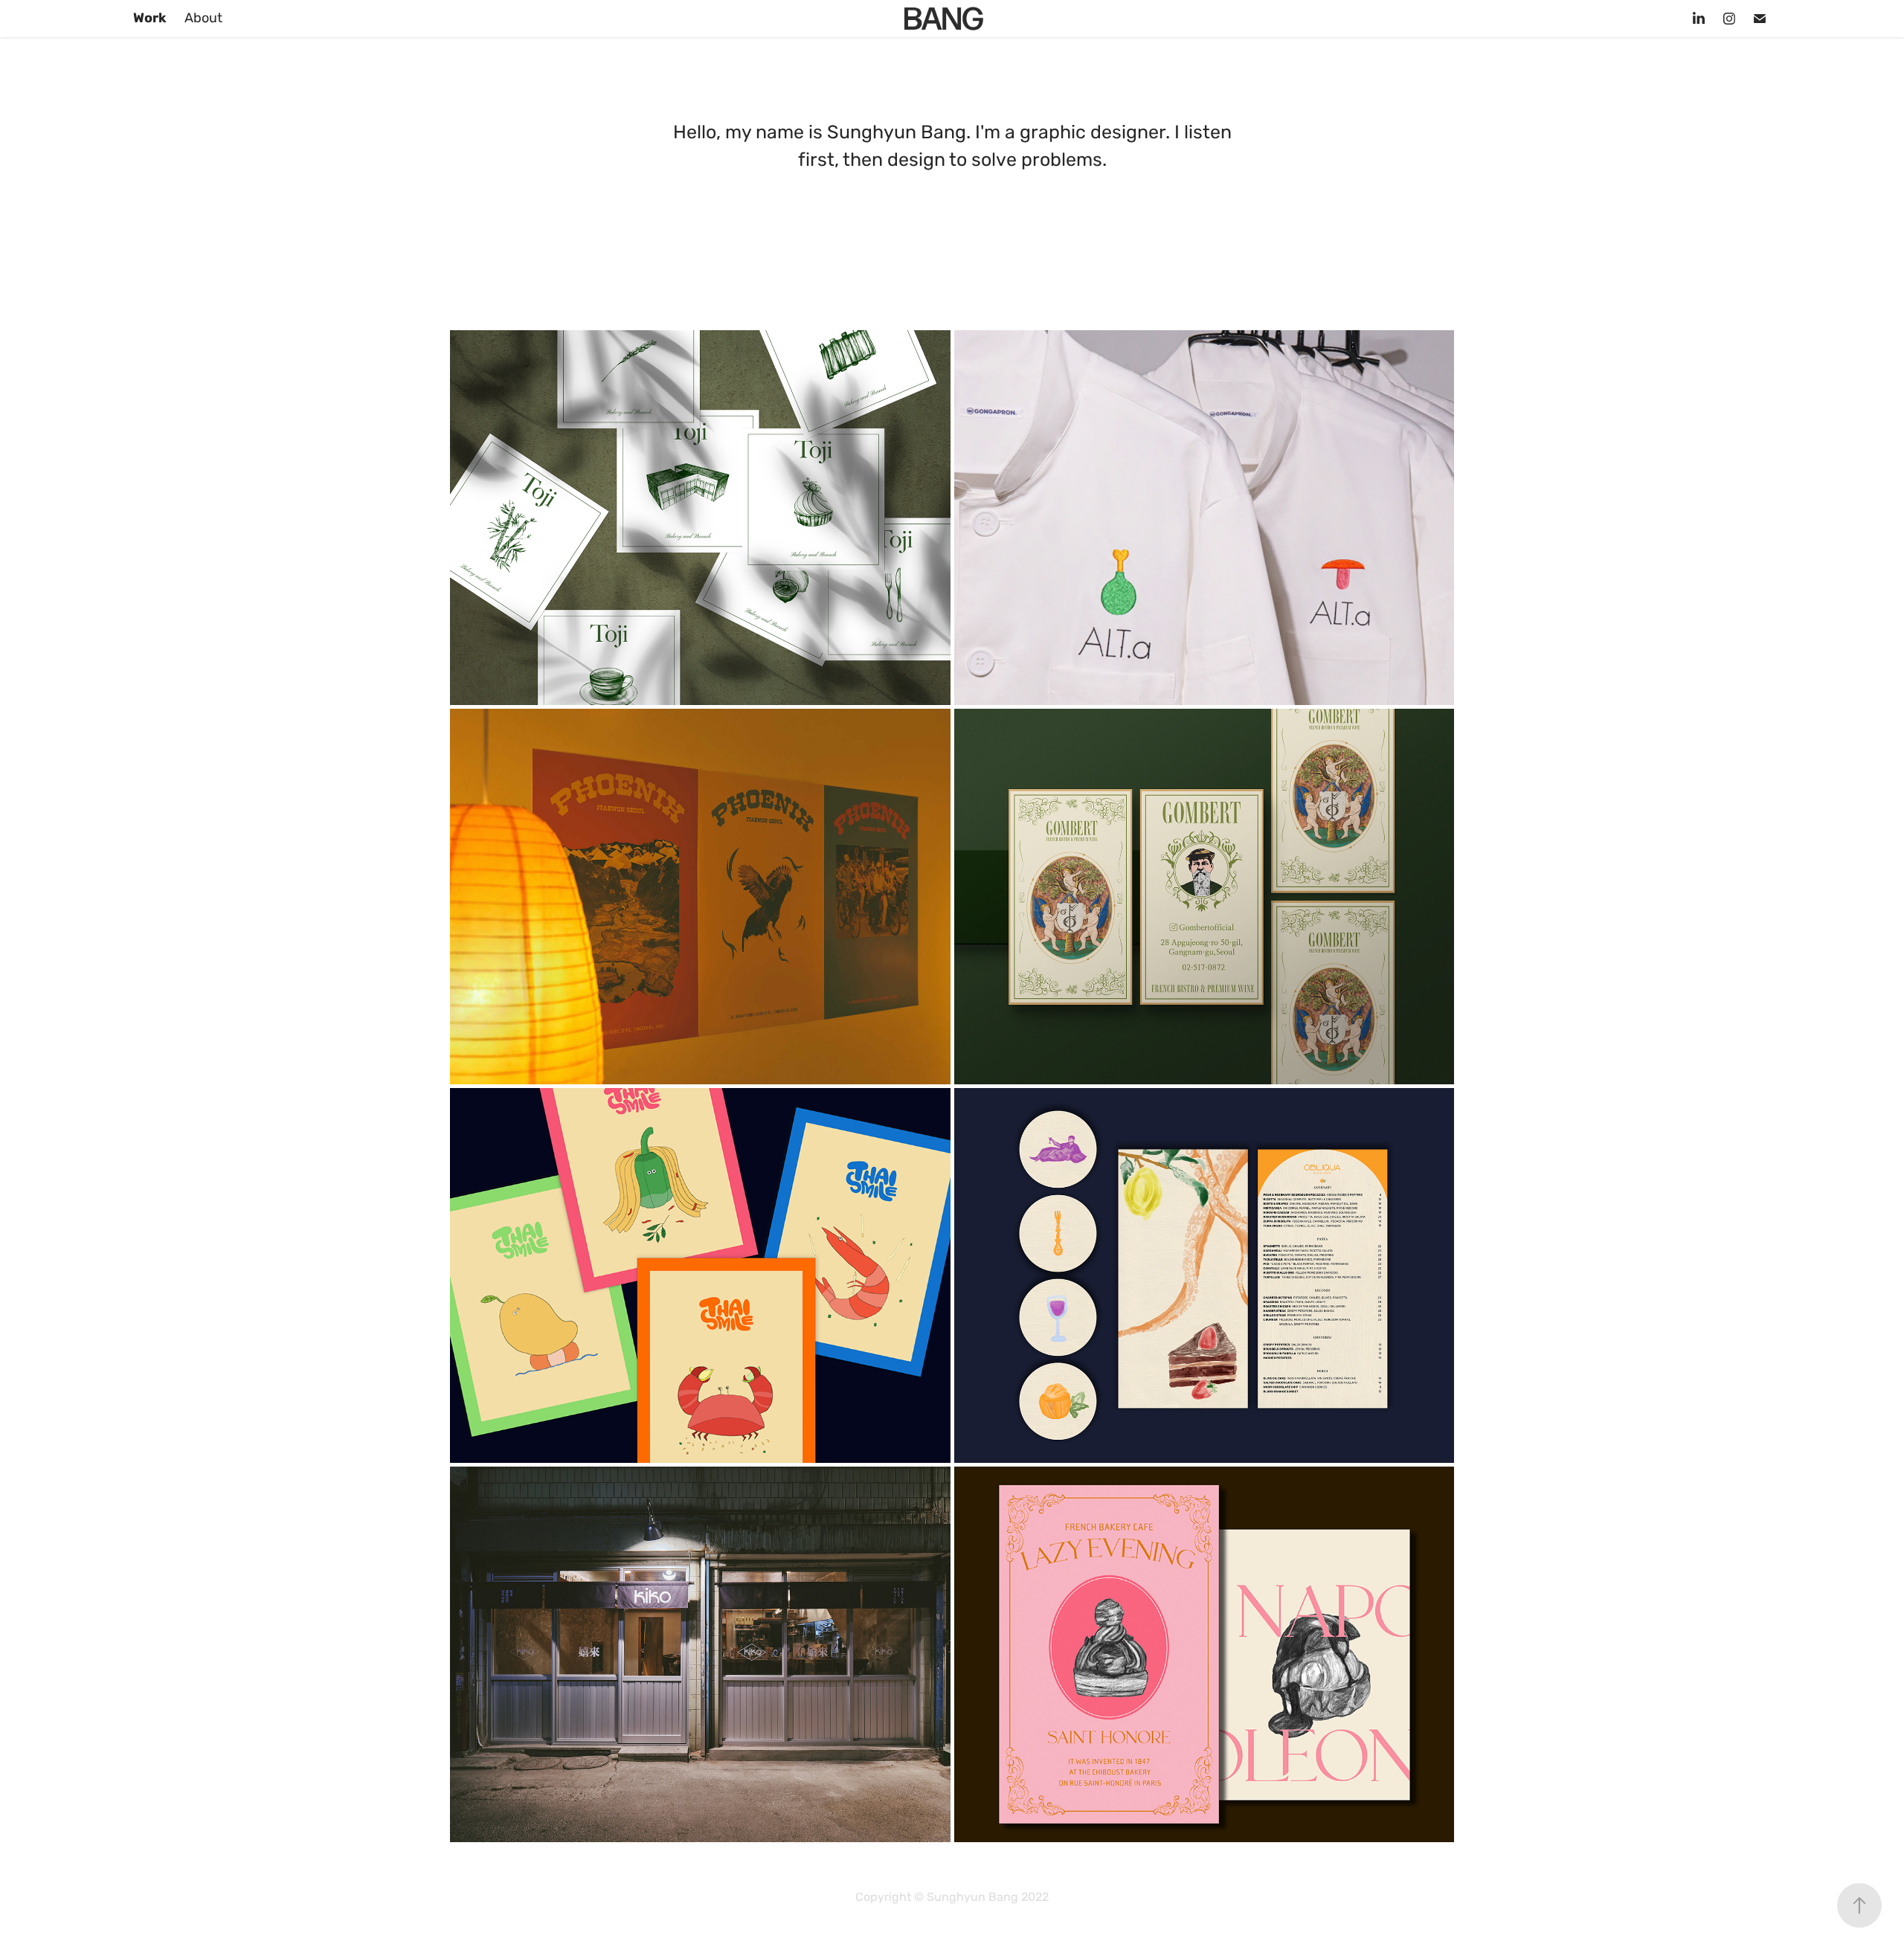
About (203, 19)
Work (150, 19)
